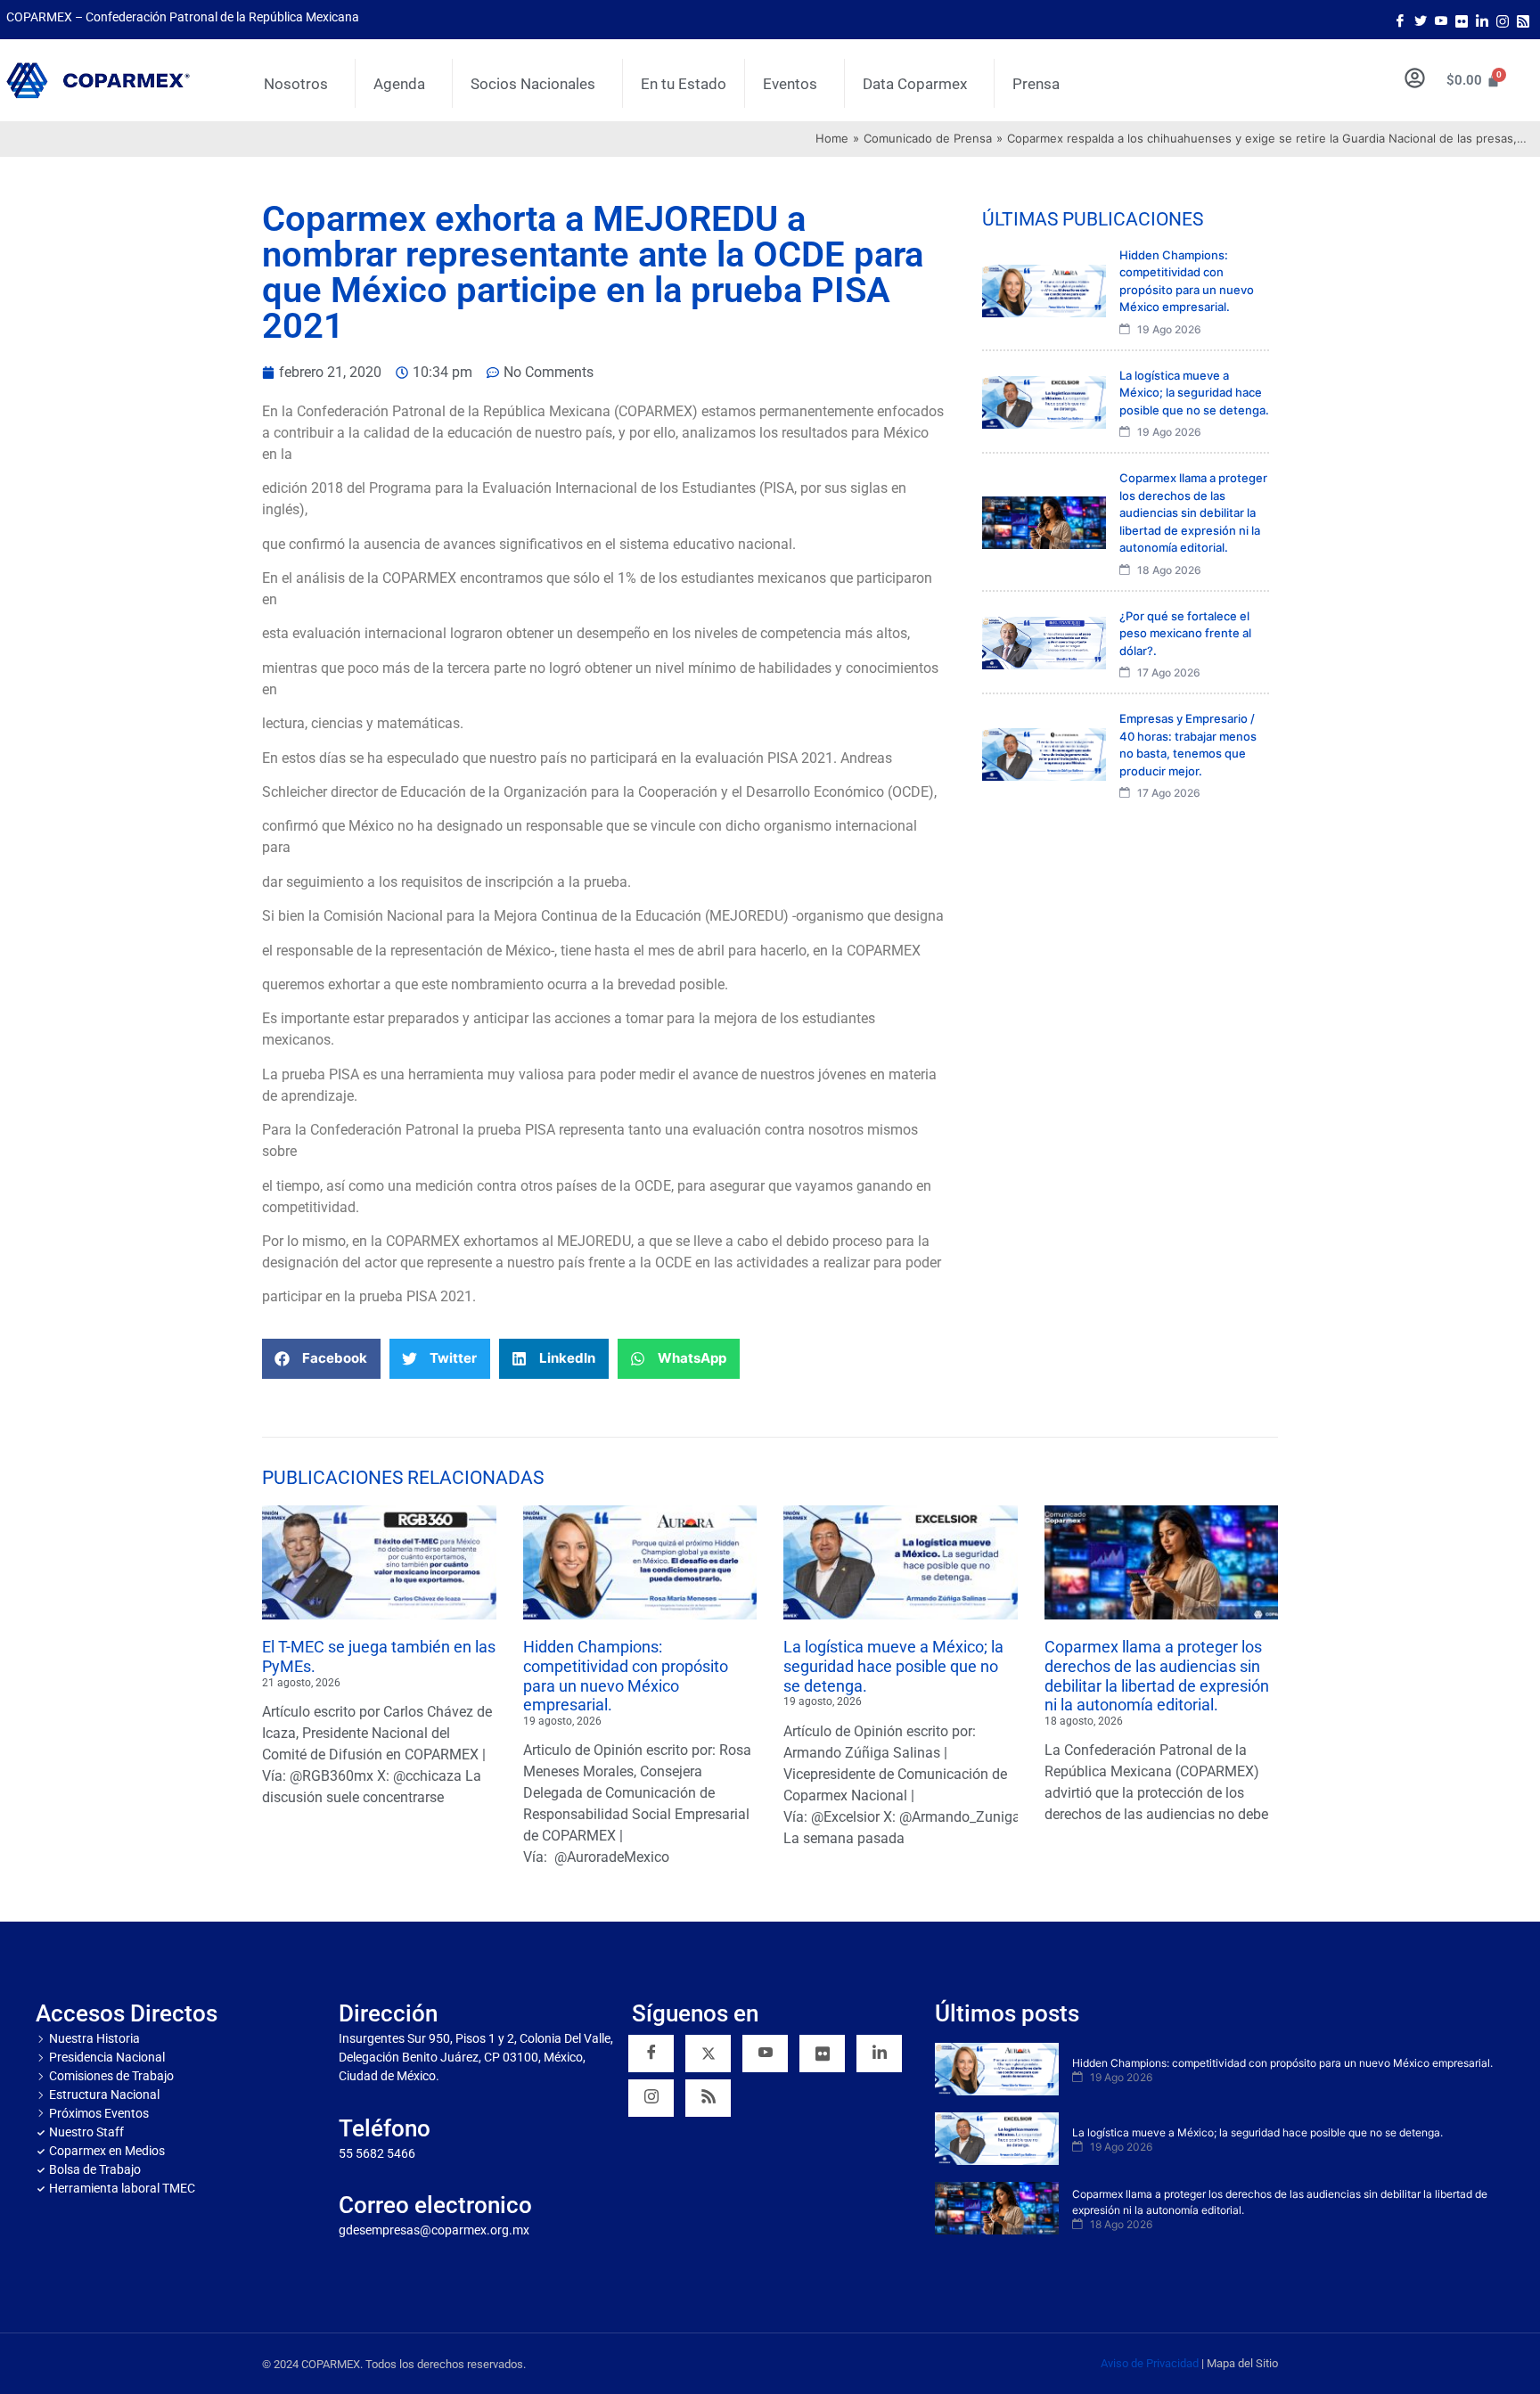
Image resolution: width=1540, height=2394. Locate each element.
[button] (321, 1359)
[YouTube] (765, 2054)
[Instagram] (1503, 20)
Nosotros (296, 84)
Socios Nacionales (533, 84)
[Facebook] (1400, 20)
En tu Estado (684, 84)
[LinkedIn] (1482, 20)
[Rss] (1523, 20)
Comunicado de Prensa (928, 138)
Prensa (1036, 84)
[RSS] (708, 2098)
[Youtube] (1441, 20)
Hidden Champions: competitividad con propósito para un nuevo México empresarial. (626, 1676)
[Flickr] (822, 2054)
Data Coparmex (915, 84)
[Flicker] (1462, 20)
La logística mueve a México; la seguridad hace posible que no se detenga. (893, 1666)
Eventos (790, 84)
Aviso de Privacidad (1150, 2363)
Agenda (399, 84)
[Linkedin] (879, 2054)
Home (832, 138)
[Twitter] (1421, 20)
